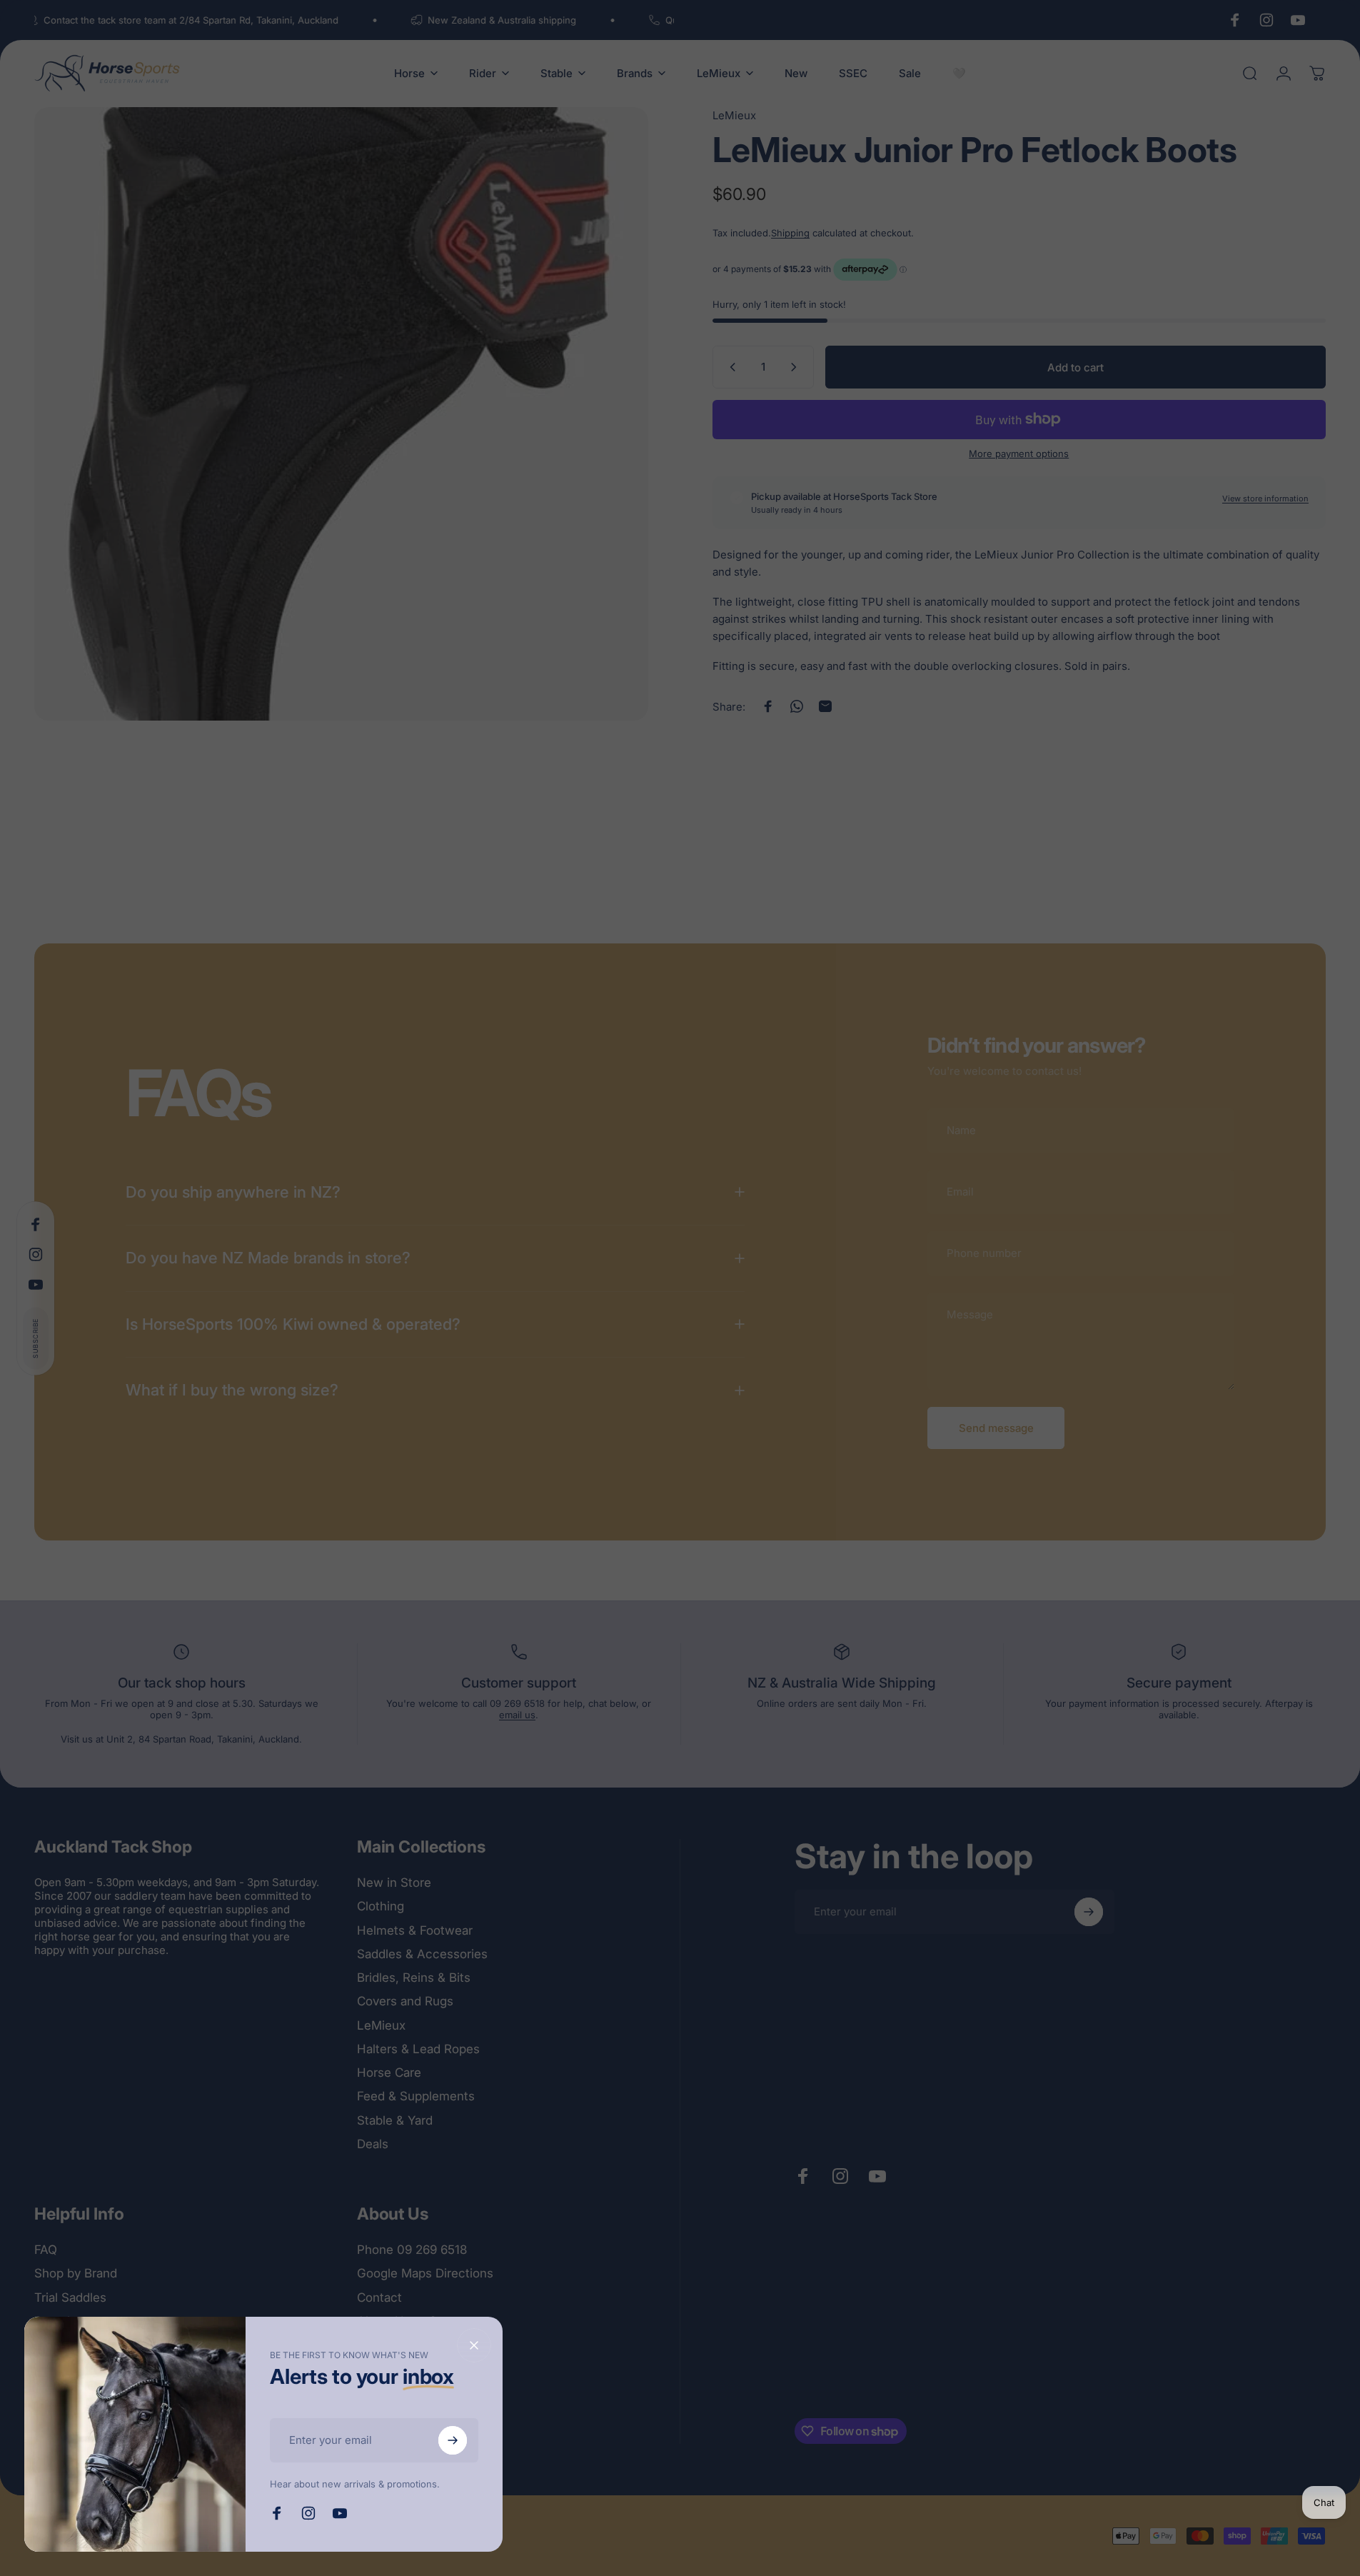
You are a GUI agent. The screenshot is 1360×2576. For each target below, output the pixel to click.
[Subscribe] (453, 2440)
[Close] (474, 2345)
